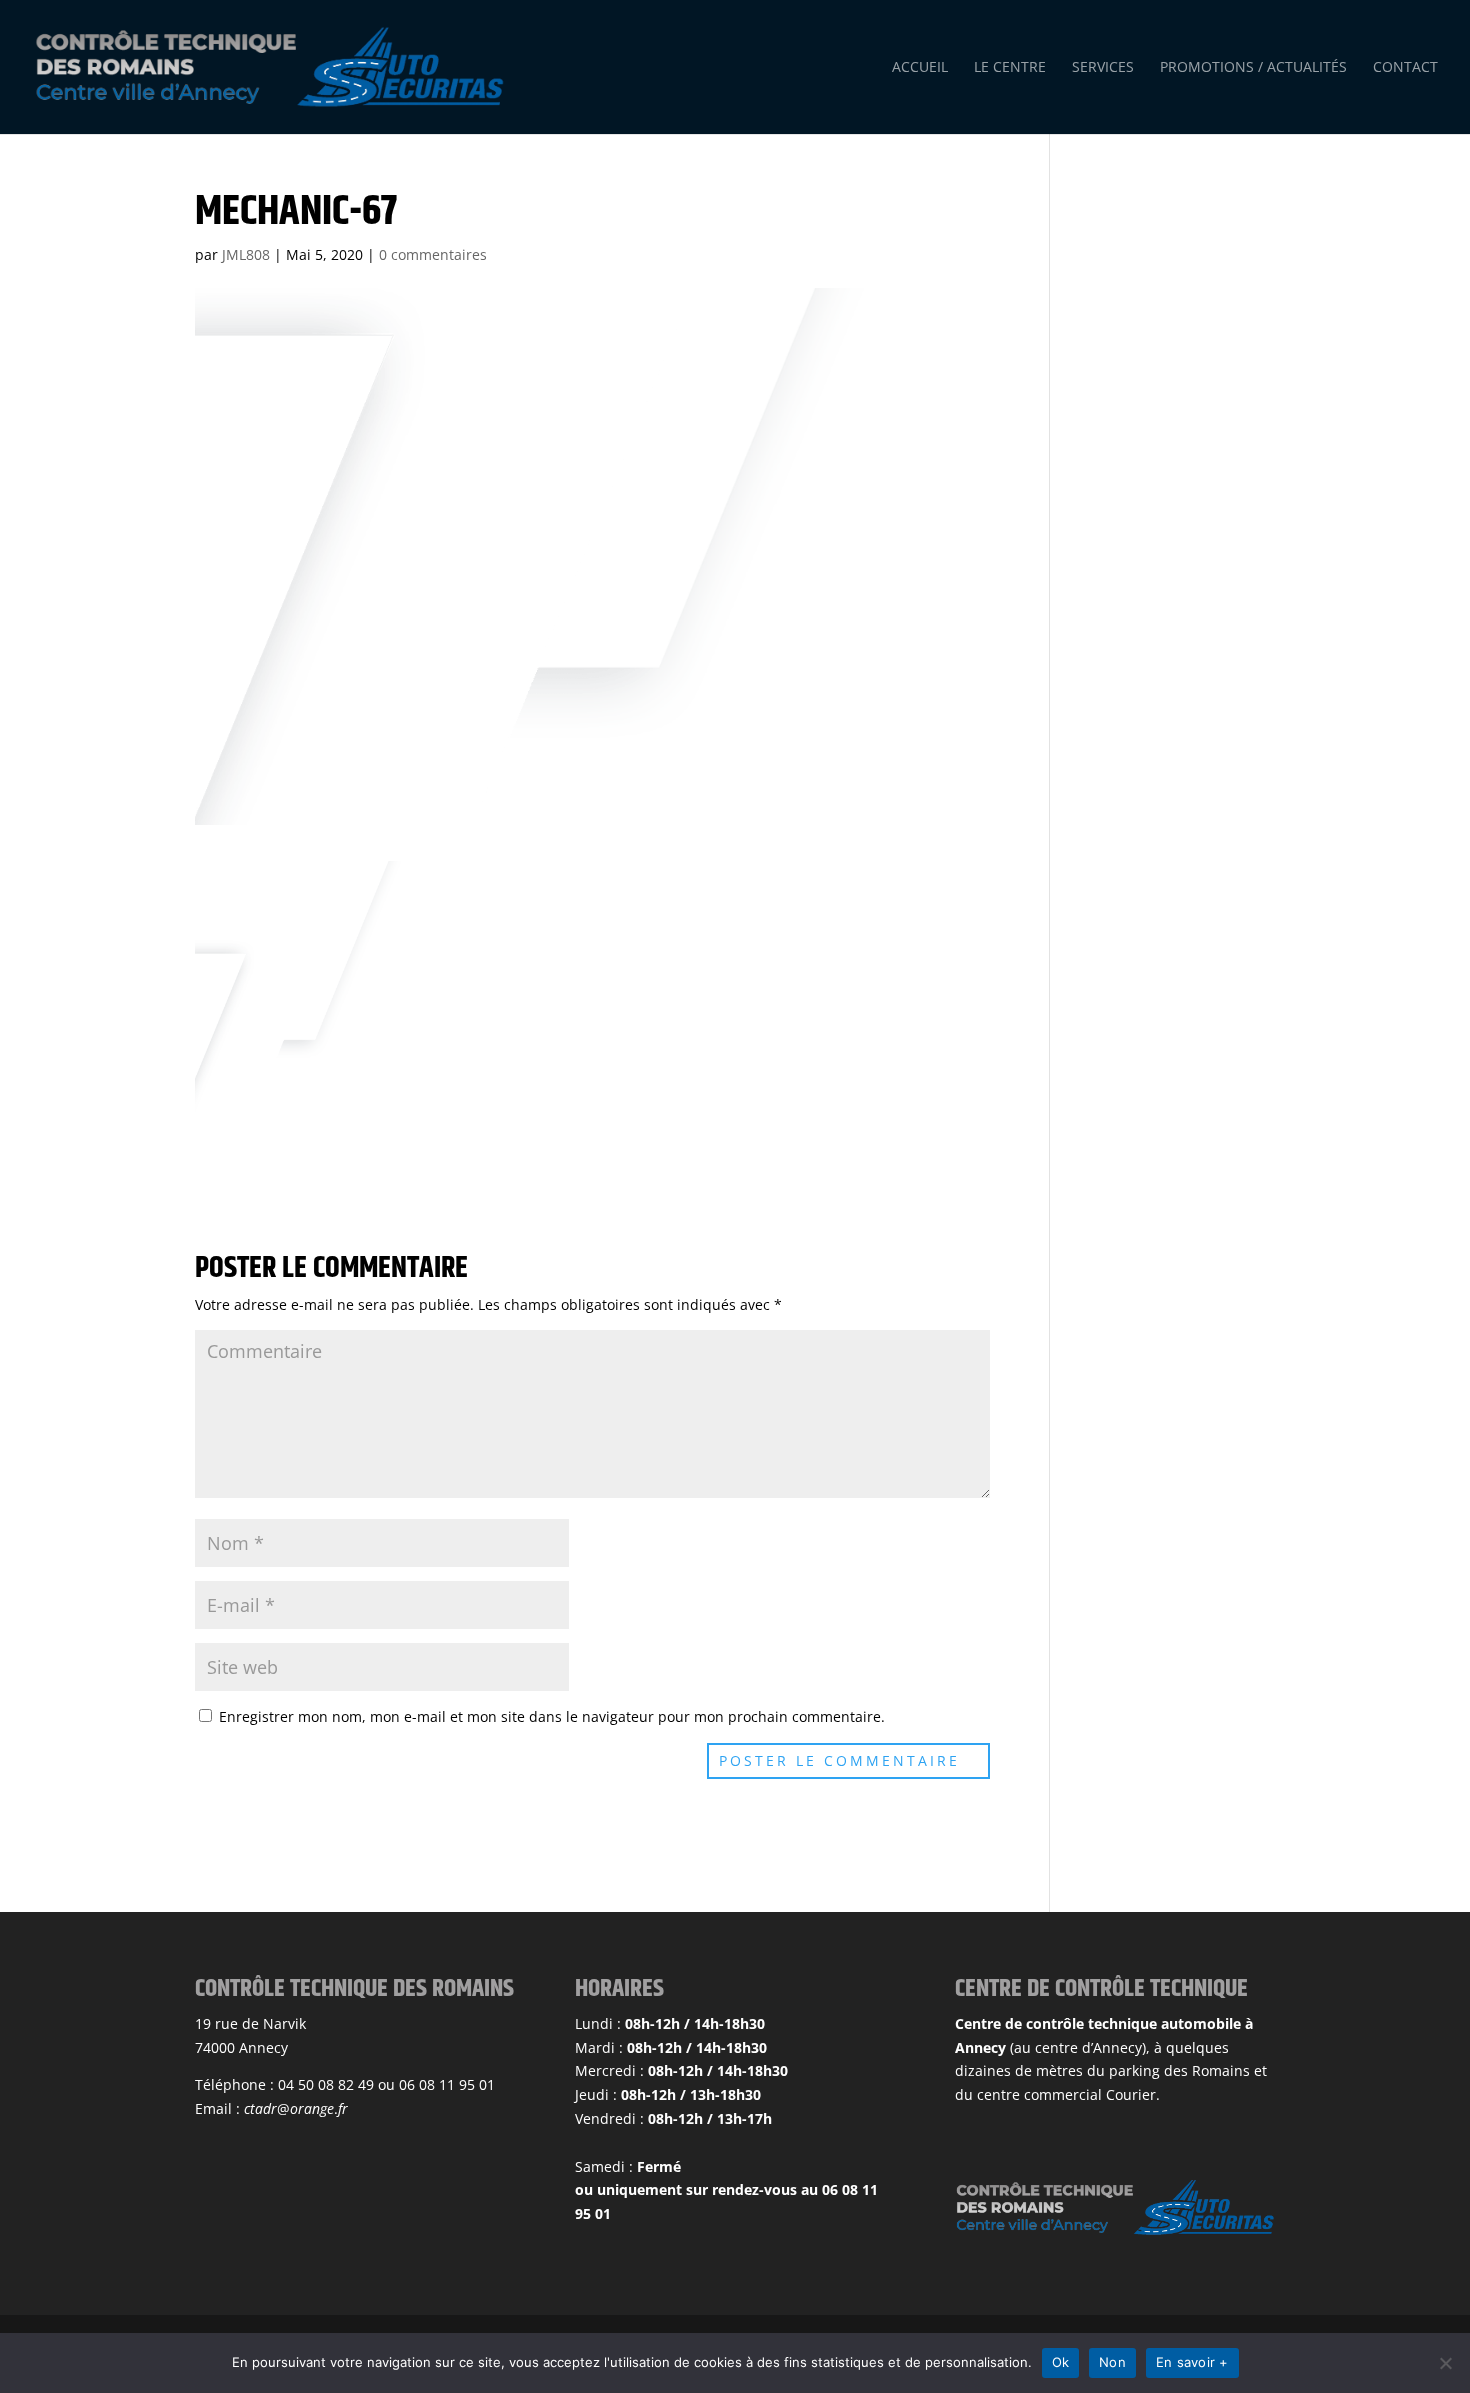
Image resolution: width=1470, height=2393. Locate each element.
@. (296, 2108)
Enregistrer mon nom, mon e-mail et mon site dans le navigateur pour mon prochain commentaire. (552, 1716)
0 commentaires (433, 254)
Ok (1061, 2362)
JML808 (246, 254)
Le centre (1010, 68)
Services (1103, 68)
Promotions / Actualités (1253, 68)
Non (1112, 2362)
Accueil (920, 68)
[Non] (1445, 2363)
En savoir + (1192, 2362)
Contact (1405, 68)
